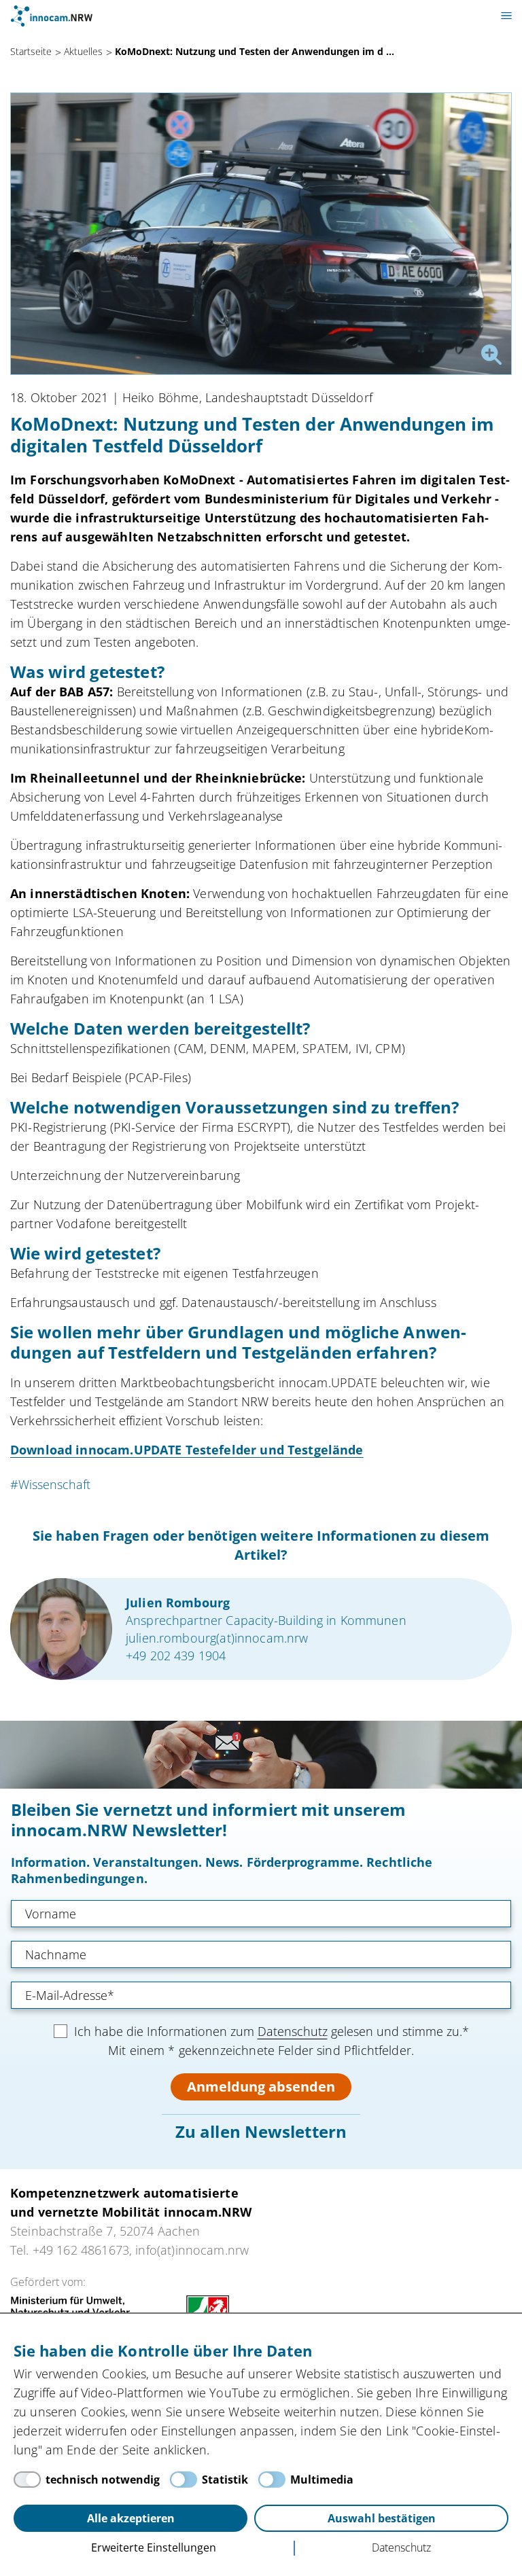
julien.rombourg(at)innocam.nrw (217, 1638)
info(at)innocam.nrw (192, 2250)
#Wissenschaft (50, 1484)
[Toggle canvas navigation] (506, 16)
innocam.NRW (52, 16)
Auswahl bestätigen (382, 2518)
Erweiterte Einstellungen (154, 2547)
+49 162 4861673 (81, 2250)
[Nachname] (261, 1954)
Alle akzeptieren (131, 2518)
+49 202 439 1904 (176, 1656)
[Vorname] (261, 1914)
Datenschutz (293, 2031)
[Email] (261, 1995)
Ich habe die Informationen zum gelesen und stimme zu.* (272, 2031)
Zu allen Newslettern (261, 2131)
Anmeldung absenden (261, 2087)
